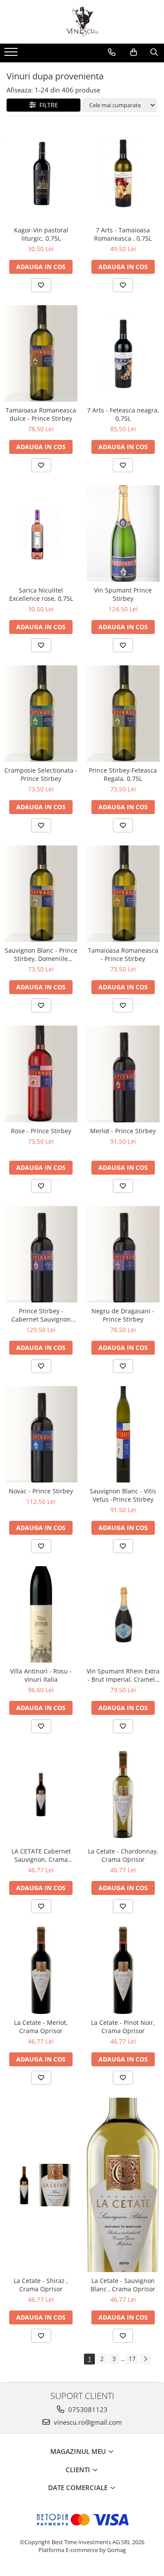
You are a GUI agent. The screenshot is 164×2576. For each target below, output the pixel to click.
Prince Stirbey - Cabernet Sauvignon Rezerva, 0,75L (41, 1315)
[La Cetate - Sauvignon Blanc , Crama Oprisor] (123, 2185)
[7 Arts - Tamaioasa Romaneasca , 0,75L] (123, 173)
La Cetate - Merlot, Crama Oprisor (41, 2027)
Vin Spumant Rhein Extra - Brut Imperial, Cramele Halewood (123, 1675)
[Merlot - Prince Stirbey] (123, 1074)
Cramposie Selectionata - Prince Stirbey (41, 774)
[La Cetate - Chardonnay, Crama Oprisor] (123, 1794)
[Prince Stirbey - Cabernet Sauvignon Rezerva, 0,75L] (41, 1254)
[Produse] (12, 55)
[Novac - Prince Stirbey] (41, 1434)
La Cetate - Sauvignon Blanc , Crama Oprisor (123, 2285)
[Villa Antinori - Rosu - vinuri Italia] (41, 1614)
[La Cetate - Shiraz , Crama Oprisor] (41, 2185)
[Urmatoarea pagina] (145, 2359)
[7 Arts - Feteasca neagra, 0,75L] (123, 353)
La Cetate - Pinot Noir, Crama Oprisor (123, 2027)
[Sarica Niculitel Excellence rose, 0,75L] (41, 533)
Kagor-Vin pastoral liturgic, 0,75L (41, 234)
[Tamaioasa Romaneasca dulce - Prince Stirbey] (41, 353)
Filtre (47, 105)
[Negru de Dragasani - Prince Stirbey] (123, 1254)
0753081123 (87, 2409)
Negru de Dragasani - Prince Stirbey (123, 1315)
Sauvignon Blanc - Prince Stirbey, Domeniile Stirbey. (41, 954)
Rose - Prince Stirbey (41, 1131)
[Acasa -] (82, 22)
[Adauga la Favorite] (41, 285)
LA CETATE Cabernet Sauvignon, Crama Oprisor (41, 1855)
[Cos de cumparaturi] (134, 52)
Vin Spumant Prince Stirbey (123, 594)
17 (132, 2359)
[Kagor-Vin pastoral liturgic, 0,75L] (41, 173)
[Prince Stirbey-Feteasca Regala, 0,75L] (123, 714)
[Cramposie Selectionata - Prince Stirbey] (41, 714)
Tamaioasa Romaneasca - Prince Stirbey (123, 954)
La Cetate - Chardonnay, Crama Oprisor (123, 1855)
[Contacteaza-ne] (112, 52)
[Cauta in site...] (154, 52)
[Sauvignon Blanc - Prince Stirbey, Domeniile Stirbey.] (41, 894)
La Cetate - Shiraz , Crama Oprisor (41, 2285)
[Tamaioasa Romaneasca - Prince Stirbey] (123, 894)
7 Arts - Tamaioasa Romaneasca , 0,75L (123, 234)
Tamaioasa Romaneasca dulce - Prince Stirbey (41, 414)
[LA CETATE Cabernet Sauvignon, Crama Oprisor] (41, 1794)
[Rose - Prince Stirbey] (41, 1074)
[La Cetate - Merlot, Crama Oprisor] (41, 1970)
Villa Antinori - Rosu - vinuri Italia (41, 1675)
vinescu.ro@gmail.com (87, 2422)
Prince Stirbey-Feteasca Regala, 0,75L (123, 774)
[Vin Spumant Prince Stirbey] (123, 533)
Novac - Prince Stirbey (41, 1491)
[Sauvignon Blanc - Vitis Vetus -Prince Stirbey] (123, 1434)
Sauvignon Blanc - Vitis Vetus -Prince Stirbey (123, 1495)
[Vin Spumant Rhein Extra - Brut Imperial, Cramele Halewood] (123, 1614)
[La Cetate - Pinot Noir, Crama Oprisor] (123, 1970)
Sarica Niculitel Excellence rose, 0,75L (41, 594)
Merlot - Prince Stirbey (123, 1131)
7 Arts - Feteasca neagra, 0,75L (123, 414)
